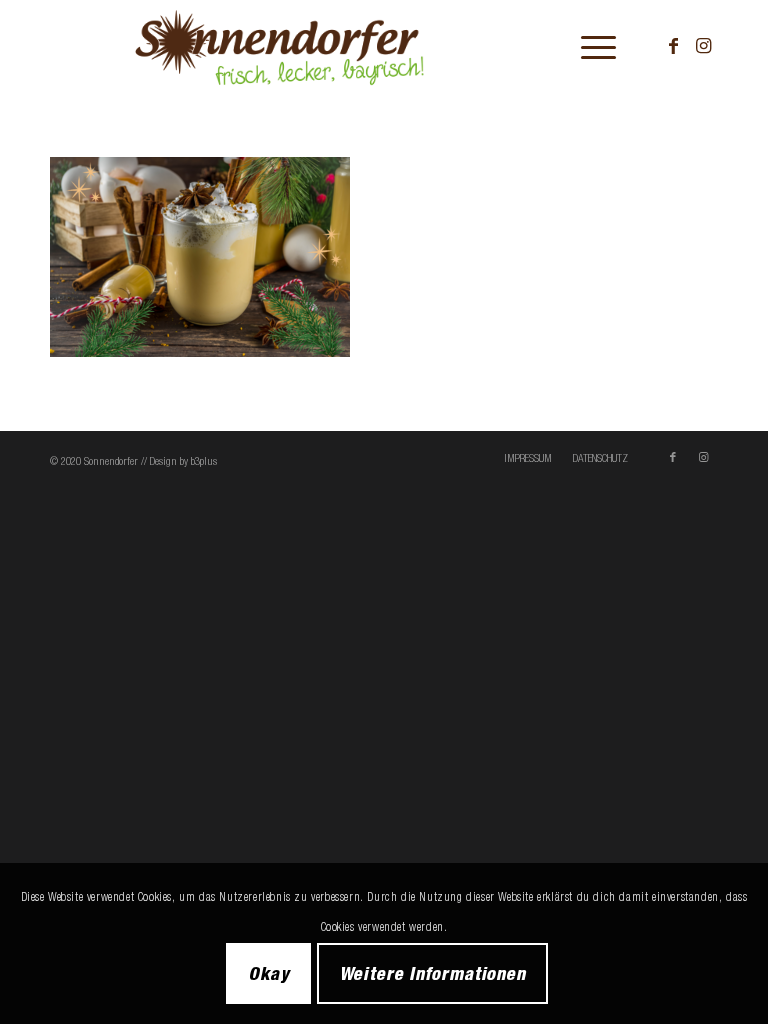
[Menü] (588, 46)
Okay (269, 973)
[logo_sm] (328, 46)
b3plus (204, 461)
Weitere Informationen (432, 973)
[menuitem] (588, 46)
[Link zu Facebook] (673, 46)
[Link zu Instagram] (703, 46)
